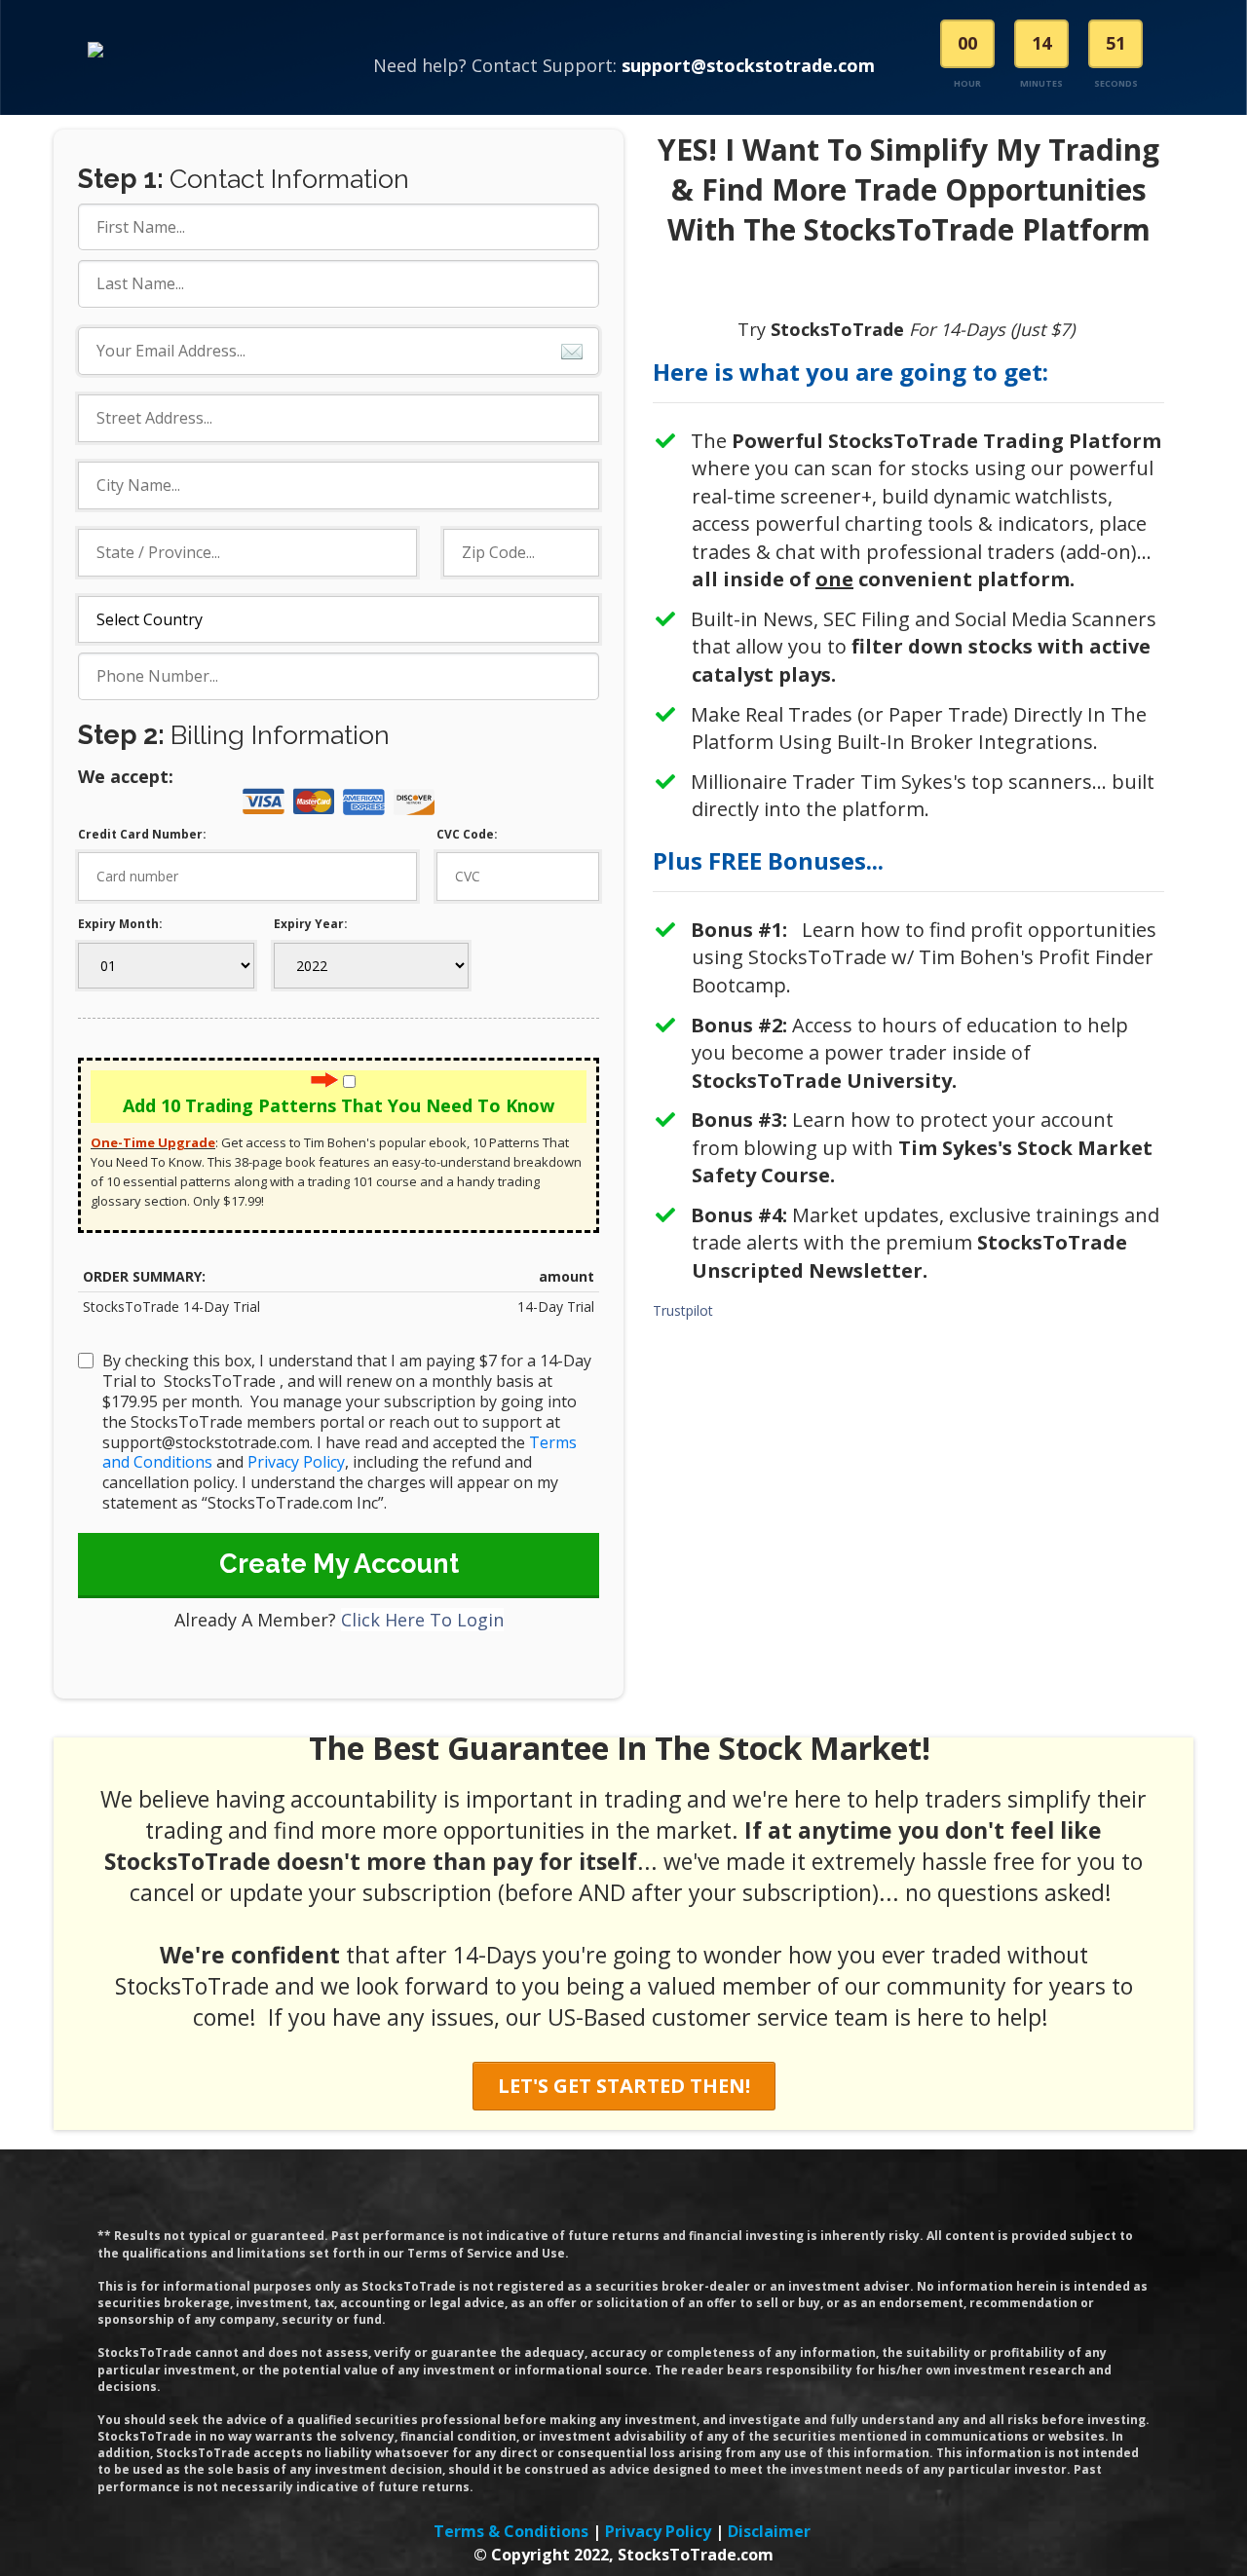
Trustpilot (683, 1310)
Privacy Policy (296, 1462)
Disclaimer (769, 2531)
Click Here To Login (422, 1620)
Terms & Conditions (511, 2531)
